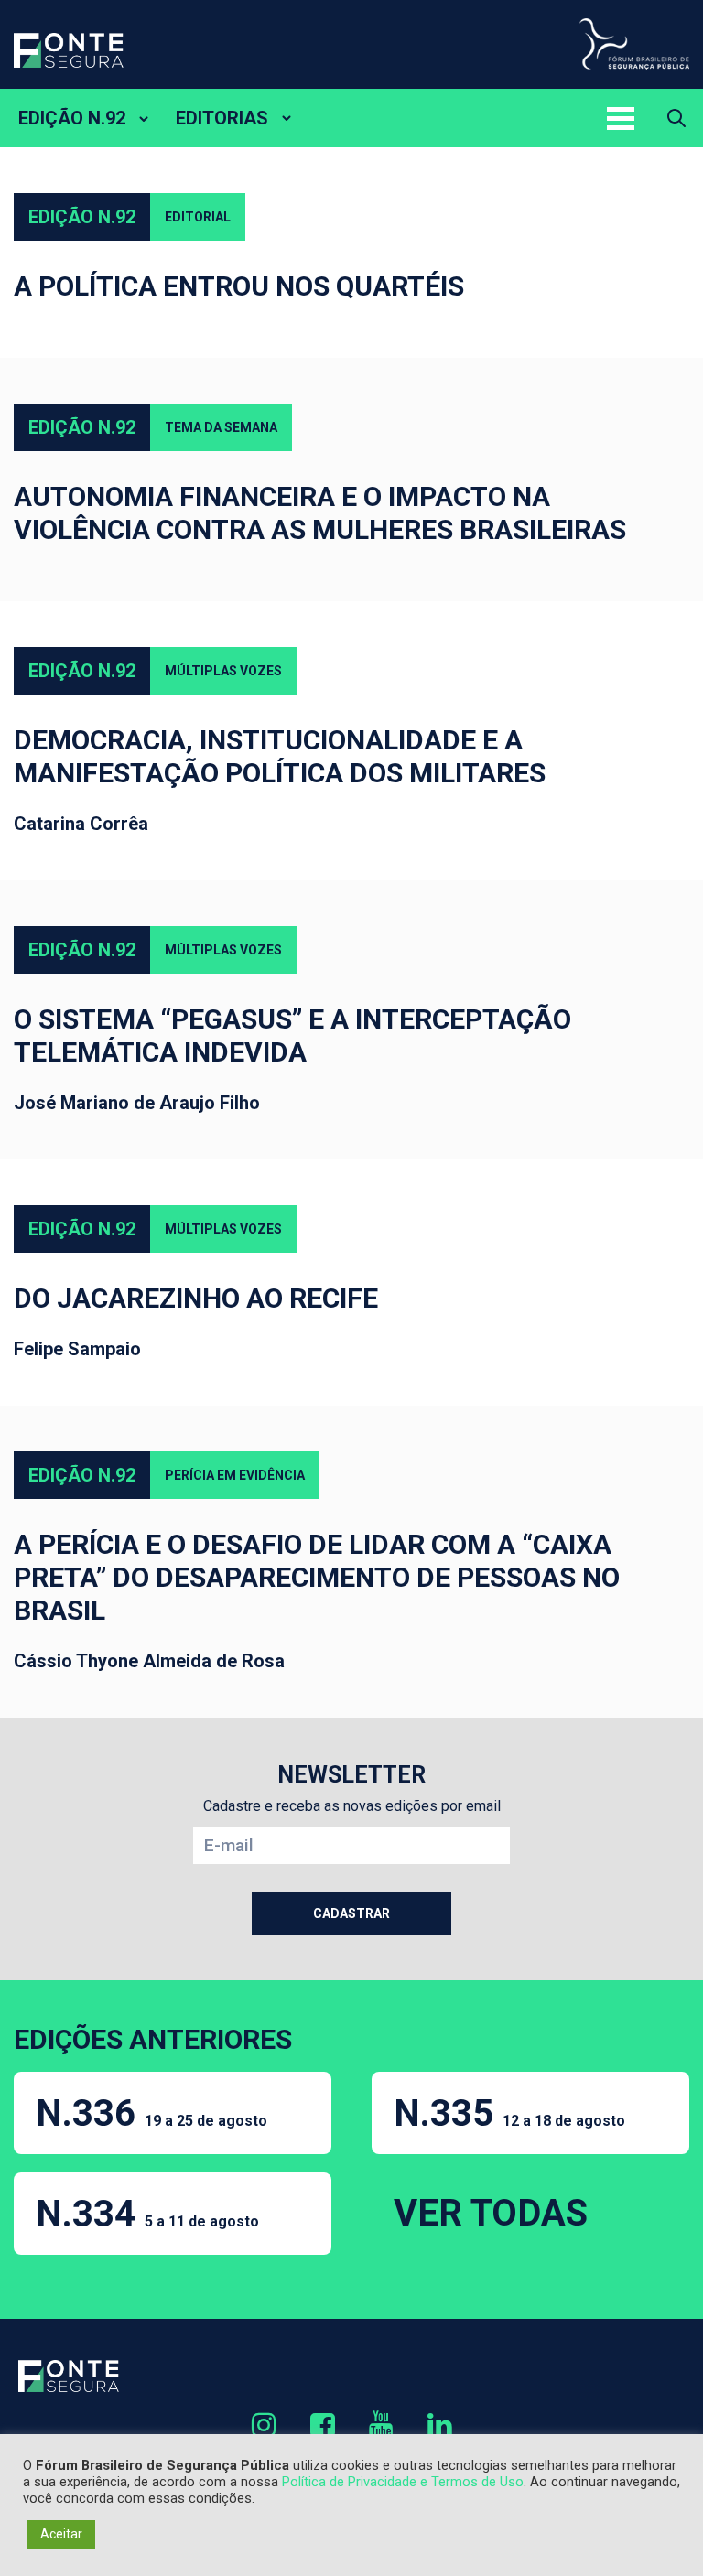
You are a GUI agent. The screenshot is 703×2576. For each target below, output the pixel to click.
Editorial (198, 217)
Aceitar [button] (61, 2534)
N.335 (509, 2113)
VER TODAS (491, 2213)
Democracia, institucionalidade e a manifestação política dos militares (280, 756)
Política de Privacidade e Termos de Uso (403, 2482)
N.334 (147, 2214)
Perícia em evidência (235, 1475)
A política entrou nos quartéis (239, 286)
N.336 (151, 2113)
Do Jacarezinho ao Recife (196, 1298)
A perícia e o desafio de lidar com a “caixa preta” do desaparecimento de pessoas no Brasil (317, 1577)
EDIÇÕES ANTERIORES (153, 2039)
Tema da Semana (221, 427)
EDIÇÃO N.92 (72, 118)
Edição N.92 (82, 217)
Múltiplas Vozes (223, 671)
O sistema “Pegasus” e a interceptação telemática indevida (292, 1035)
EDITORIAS (222, 118)
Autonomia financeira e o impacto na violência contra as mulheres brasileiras (320, 513)
